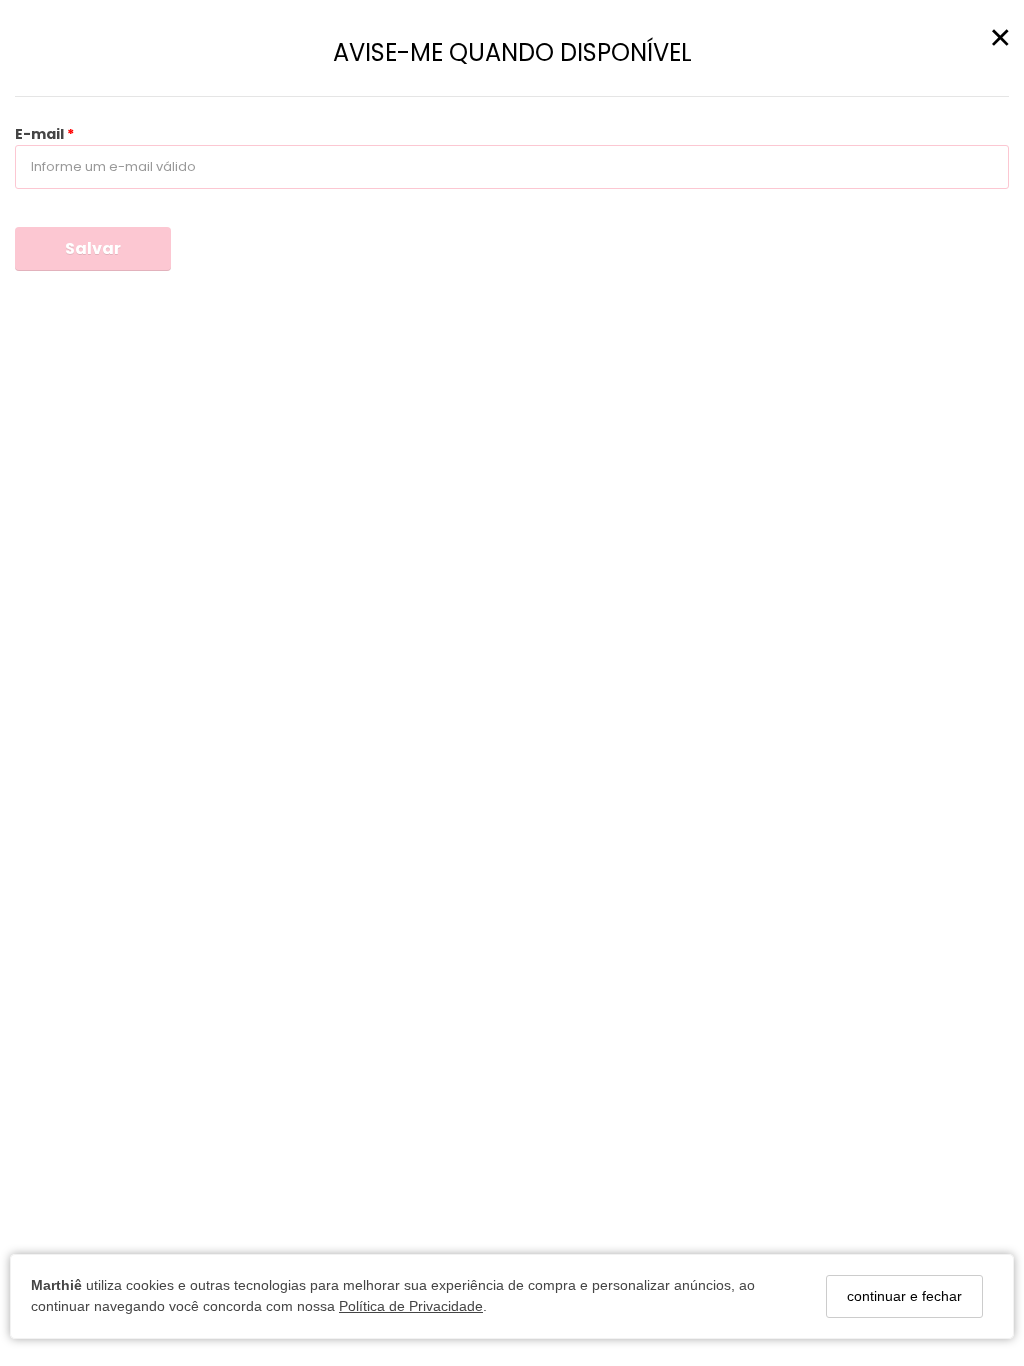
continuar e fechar (904, 1296)
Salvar (93, 248)
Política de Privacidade (411, 1306)
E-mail (41, 134)
